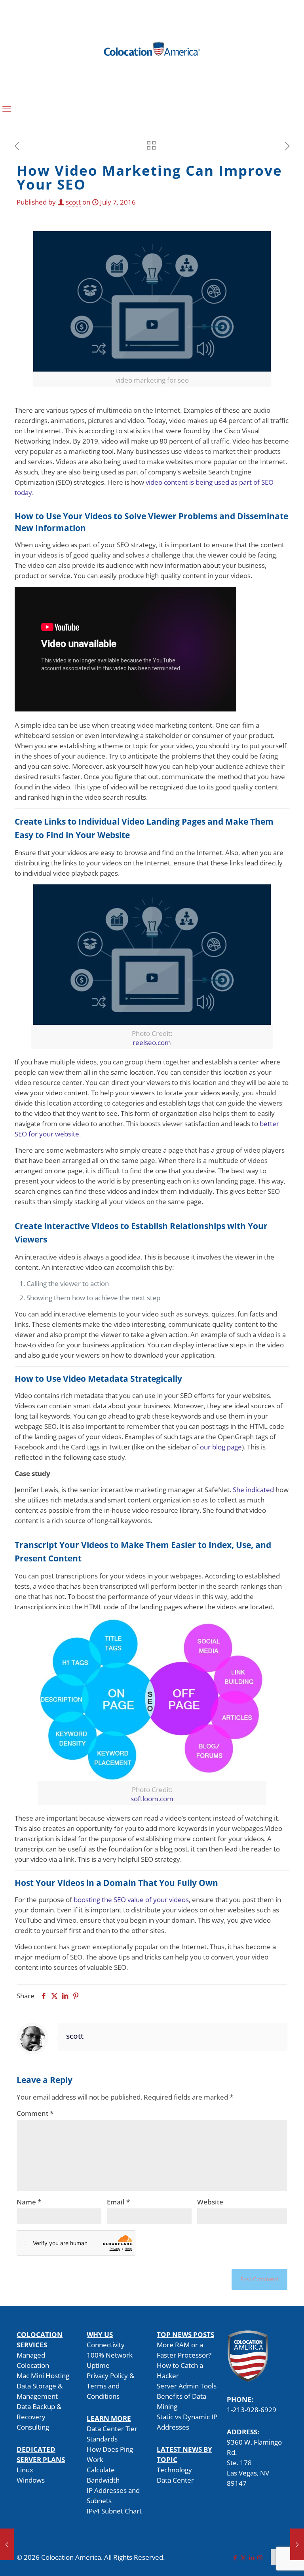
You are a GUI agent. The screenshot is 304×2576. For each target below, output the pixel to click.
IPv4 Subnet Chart (114, 2511)
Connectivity (106, 2345)
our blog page (221, 1447)
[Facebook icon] (235, 2557)
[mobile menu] (7, 108)
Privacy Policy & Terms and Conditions (110, 2386)
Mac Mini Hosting (43, 2376)
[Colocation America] (152, 48)
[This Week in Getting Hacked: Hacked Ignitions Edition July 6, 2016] (7, 2544)
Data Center (175, 2480)
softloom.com (152, 1799)
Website (210, 2202)
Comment (35, 2113)
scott (73, 202)
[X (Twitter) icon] (243, 2557)
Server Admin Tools (187, 2386)
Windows (31, 2480)
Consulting (33, 2427)
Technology (174, 2470)
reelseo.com (152, 1042)
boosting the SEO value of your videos (131, 1900)
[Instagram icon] (260, 2557)
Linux (25, 2470)
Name (29, 2202)
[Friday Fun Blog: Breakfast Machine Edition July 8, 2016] (297, 2544)
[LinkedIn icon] (252, 2557)
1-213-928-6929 (252, 2410)
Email (118, 2202)
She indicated (253, 1490)
